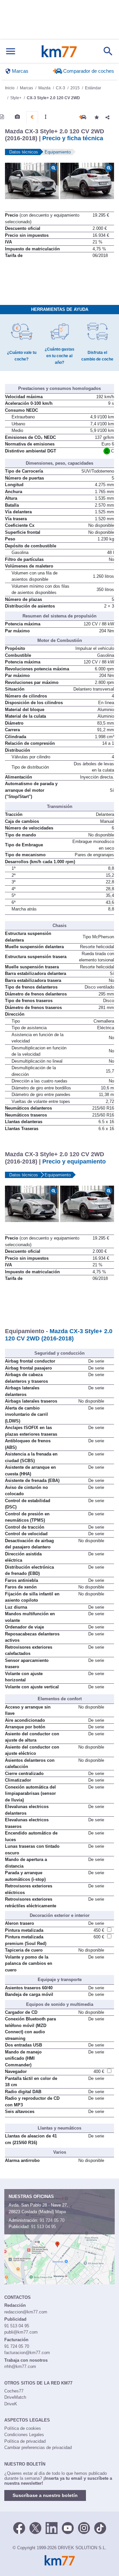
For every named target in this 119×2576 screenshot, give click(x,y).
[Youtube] (68, 2527)
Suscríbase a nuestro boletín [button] (45, 2495)
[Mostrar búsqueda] (108, 51)
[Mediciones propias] (46, 117)
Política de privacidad (25, 2441)
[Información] (2, 117)
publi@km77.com (21, 2332)
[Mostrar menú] (11, 51)
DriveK (11, 2404)
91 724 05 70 (52, 2220)
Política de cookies (23, 2428)
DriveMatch (15, 2397)
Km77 (59, 51)
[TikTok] (100, 2527)
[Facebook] (19, 2527)
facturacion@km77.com (27, 2353)
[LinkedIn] (52, 2527)
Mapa (60, 2212)
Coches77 (14, 2391)
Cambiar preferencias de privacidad (38, 2448)
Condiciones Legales (24, 2435)
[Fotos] (17, 117)
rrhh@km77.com (20, 2366)
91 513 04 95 (43, 2227)
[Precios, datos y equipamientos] (32, 117)
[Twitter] (35, 2527)
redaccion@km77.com (26, 2312)
